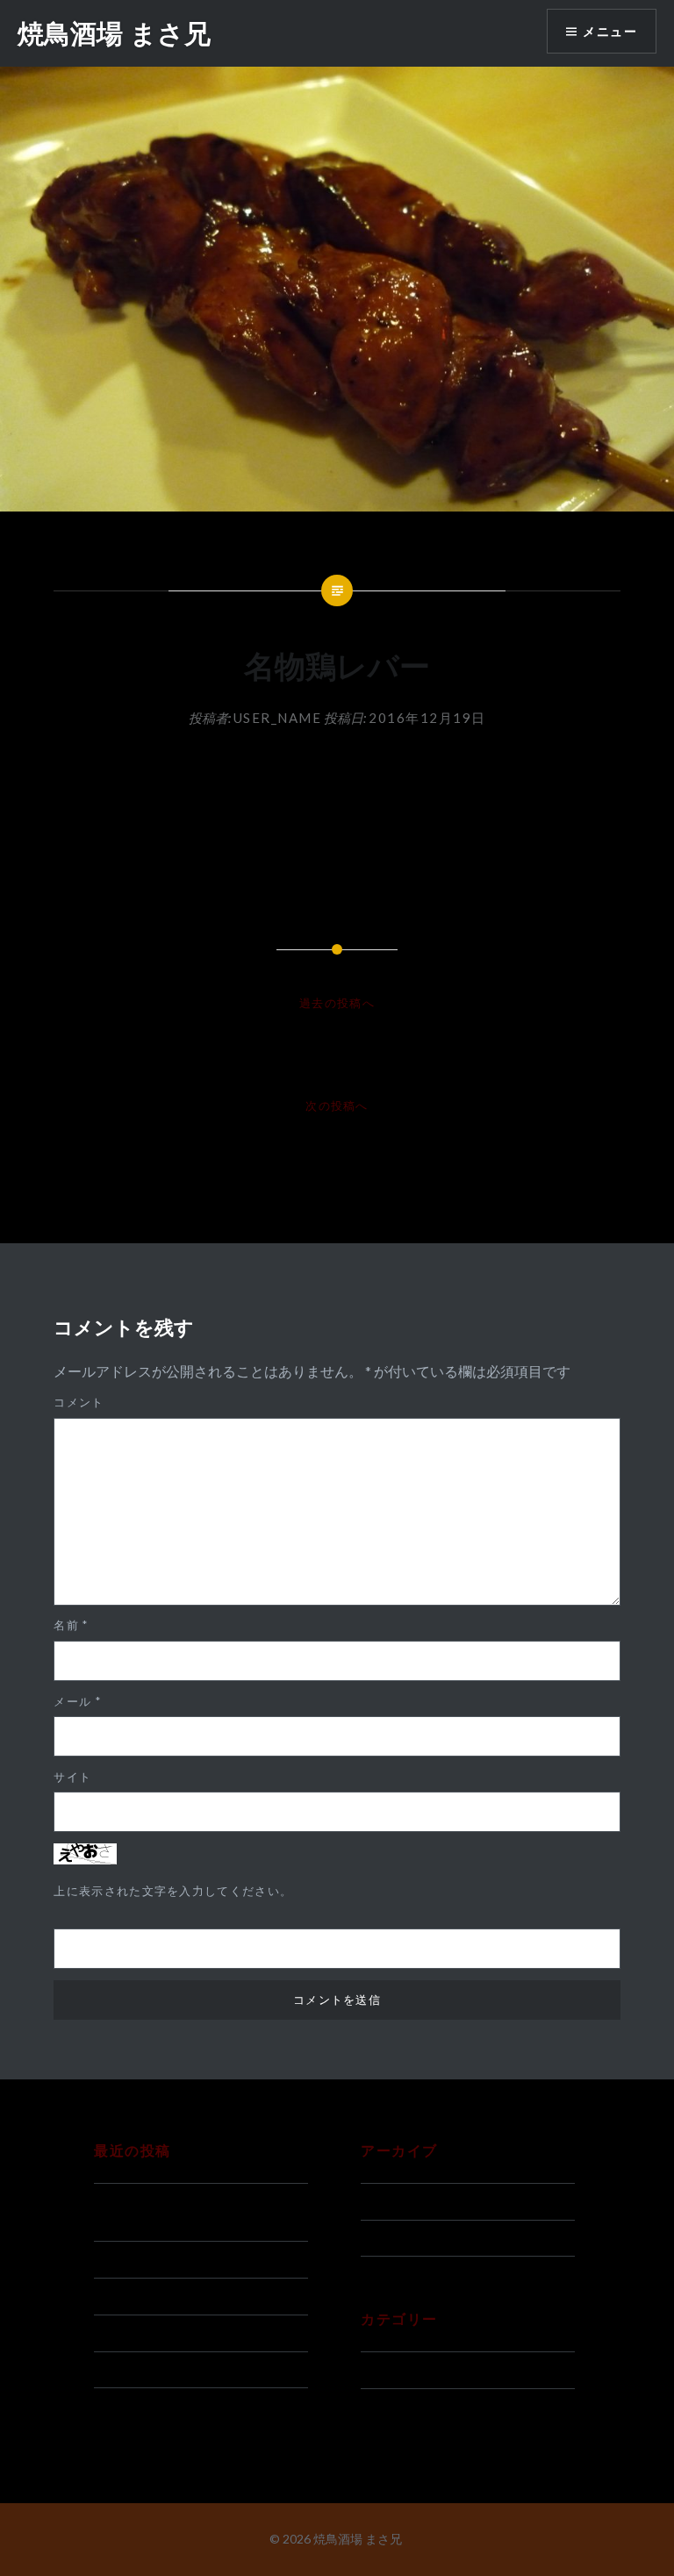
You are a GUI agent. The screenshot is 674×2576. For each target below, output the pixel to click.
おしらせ (387, 2370)
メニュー (610, 31)
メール (77, 1701)
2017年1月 (394, 2201)
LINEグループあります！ (168, 2259)
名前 (71, 1625)
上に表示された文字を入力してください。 (173, 1891)
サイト (72, 1777)
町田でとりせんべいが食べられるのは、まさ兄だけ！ (199, 2212)
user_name (278, 718)
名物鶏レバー (133, 2370)
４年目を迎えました (153, 2296)
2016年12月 (398, 2238)
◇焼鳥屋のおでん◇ (153, 2333)
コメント (79, 1402)
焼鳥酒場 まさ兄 (114, 33)
